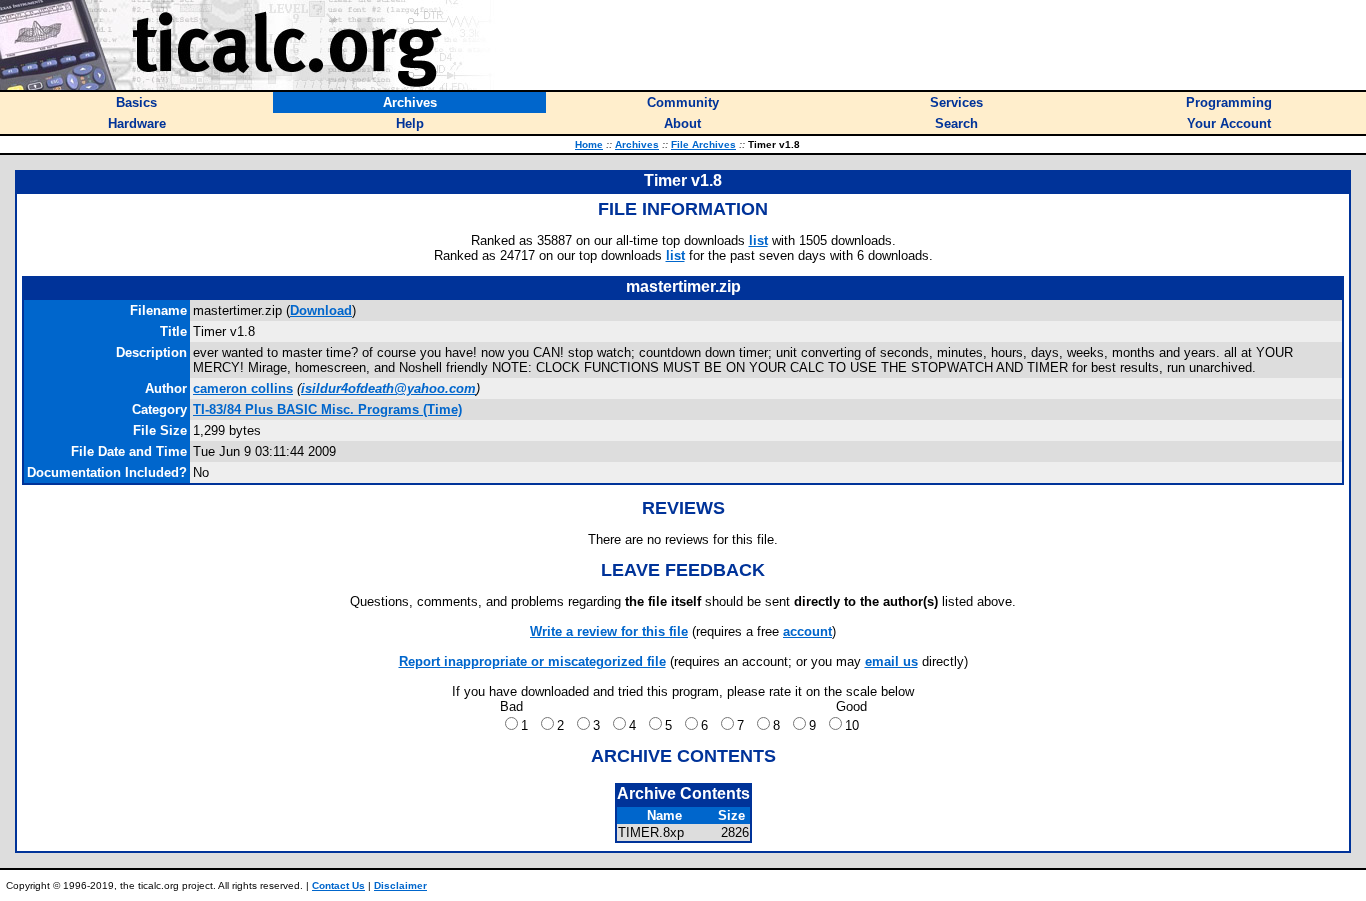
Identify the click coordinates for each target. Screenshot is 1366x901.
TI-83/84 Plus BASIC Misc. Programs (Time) (327, 409)
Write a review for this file (609, 631)
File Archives (703, 144)
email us (891, 661)
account (807, 631)
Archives (637, 144)
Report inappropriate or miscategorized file (532, 661)
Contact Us (338, 885)
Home (589, 144)
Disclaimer (400, 885)
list (758, 240)
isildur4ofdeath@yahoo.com (388, 388)
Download (321, 310)
